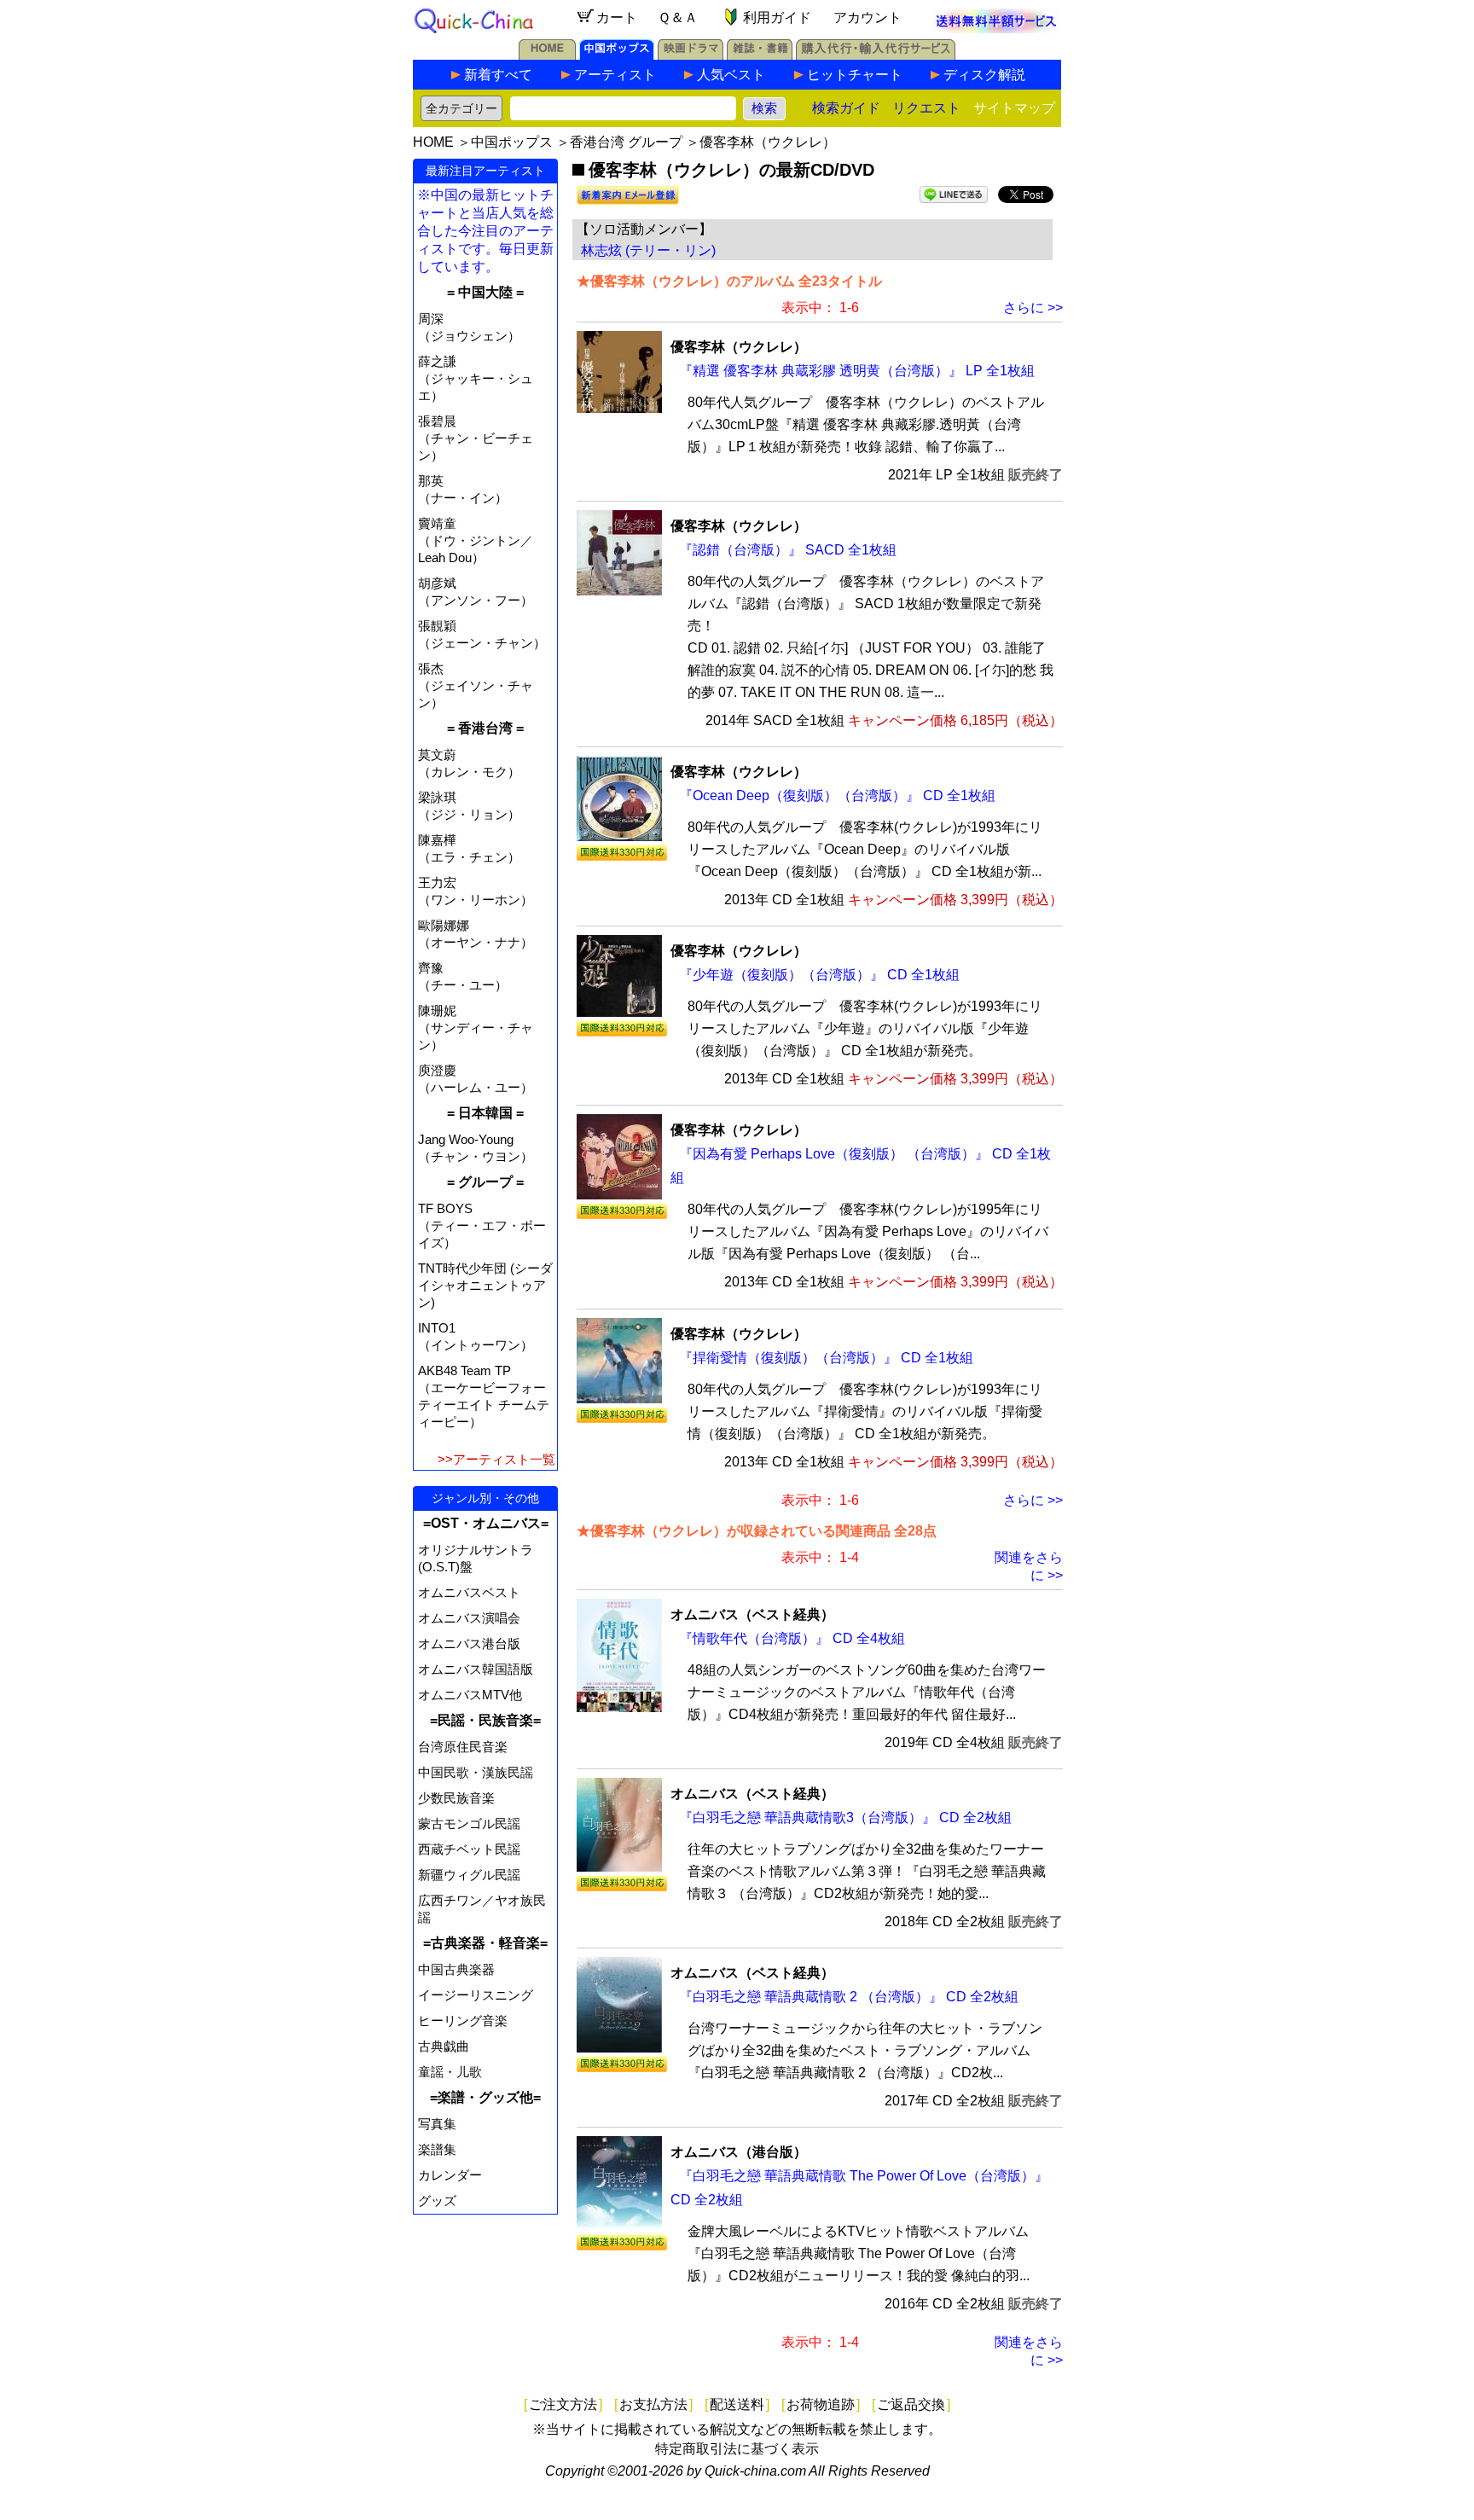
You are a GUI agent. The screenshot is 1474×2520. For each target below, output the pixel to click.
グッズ (437, 2201)
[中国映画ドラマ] (691, 55)
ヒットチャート (855, 75)
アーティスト (615, 75)
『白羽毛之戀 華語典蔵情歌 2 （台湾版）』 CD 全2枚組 (849, 1997)
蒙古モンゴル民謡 (469, 1823)
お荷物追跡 (821, 2404)
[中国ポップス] (617, 55)
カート (617, 17)
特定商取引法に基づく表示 (737, 2449)
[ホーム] (547, 55)
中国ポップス (512, 142)
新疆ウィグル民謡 (469, 1875)
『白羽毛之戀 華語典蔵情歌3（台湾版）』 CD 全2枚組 (845, 1817)
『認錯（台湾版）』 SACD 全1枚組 (788, 550)
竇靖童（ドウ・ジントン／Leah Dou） (476, 540)
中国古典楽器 (456, 1969)
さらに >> (1033, 308)
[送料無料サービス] (996, 29)
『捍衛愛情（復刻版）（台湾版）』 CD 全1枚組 (826, 1358)
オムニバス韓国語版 (476, 1669)
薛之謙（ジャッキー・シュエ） (476, 378)
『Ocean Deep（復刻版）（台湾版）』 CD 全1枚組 (837, 795)
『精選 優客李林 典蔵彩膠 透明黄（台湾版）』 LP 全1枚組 (857, 371)
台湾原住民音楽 (463, 1747)
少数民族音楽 (456, 1798)
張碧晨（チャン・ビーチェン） (476, 438)
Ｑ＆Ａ (678, 17)
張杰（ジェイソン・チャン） (476, 685)
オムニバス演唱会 (469, 1618)
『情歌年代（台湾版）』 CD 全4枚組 (792, 1638)
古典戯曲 (444, 2046)
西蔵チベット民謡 (469, 1849)
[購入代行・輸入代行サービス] (876, 55)
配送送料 (737, 2404)
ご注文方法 (563, 2404)
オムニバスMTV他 (470, 1695)
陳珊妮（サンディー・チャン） (476, 1028)
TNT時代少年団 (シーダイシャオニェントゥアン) (485, 1285)
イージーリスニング (476, 1995)
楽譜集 (437, 2149)
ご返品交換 (911, 2404)
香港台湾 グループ (626, 142)
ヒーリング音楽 (463, 2021)
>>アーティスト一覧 (496, 1459)
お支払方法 (653, 2404)
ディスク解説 (984, 75)
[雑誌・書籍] (760, 55)
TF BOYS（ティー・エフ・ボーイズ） (482, 1225)
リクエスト (926, 108)
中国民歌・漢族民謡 (476, 1772)
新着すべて (498, 75)
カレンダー (450, 2175)
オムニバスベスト (469, 1592)
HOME (433, 142)
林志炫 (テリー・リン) (648, 250)
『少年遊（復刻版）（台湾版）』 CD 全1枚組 (819, 975)
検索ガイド (846, 108)
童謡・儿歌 (450, 2072)
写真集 (437, 2124)
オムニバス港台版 (469, 1643)
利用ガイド (777, 17)
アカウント (868, 17)
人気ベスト (731, 75)
